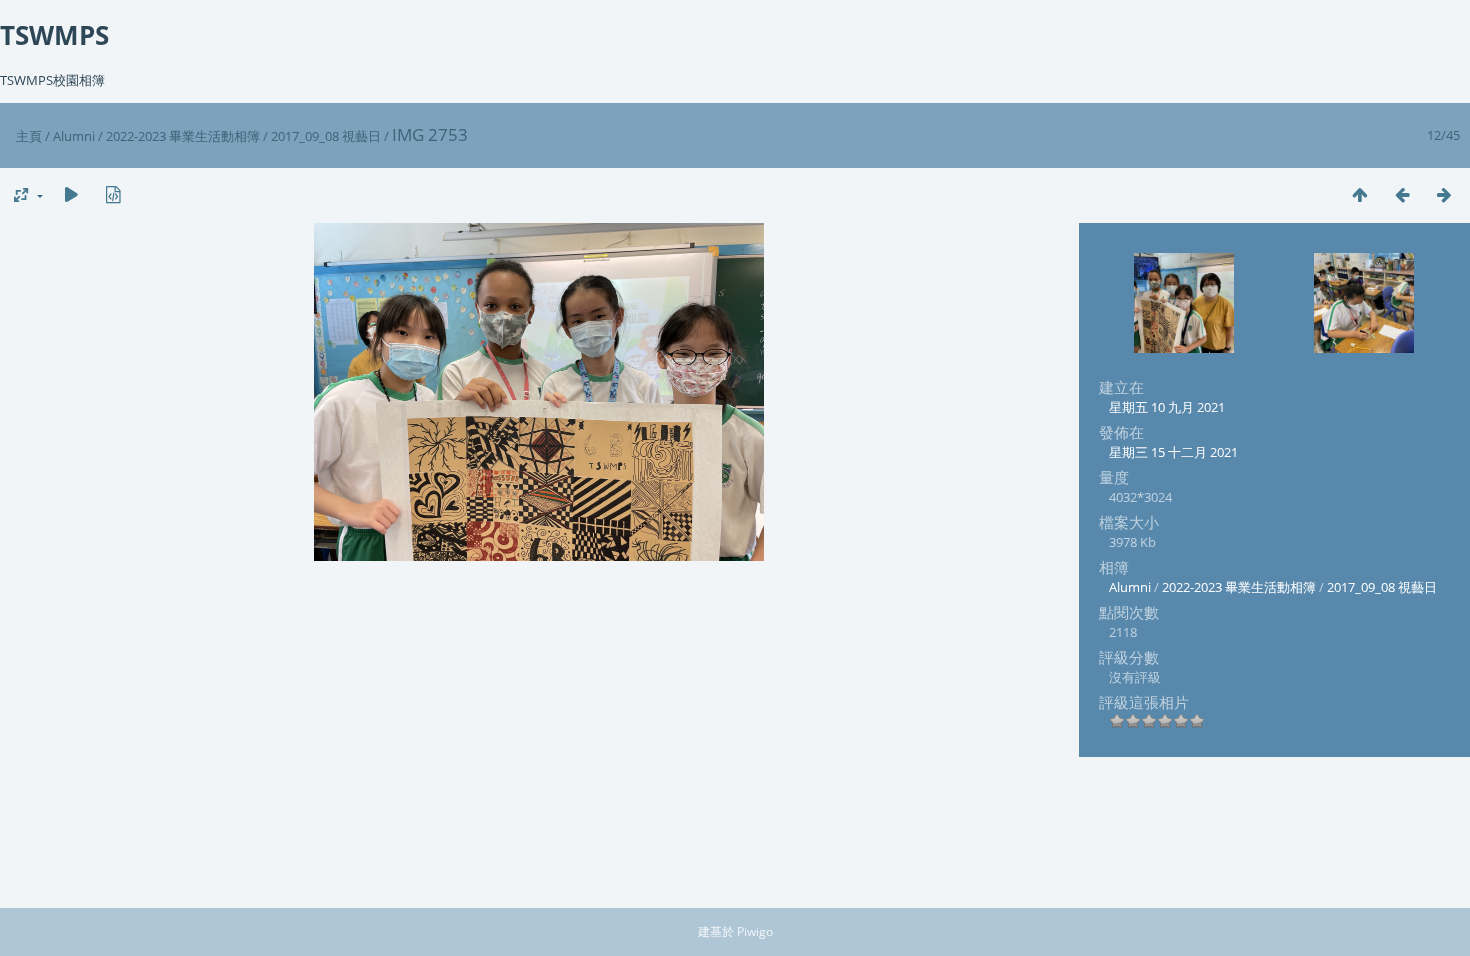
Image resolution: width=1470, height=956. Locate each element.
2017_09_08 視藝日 (326, 136)
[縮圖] (1360, 194)
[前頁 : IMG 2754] (1402, 194)
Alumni (74, 136)
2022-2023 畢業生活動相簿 (183, 136)
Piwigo (755, 931)
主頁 (29, 136)
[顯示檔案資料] (113, 194)
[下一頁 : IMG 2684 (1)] (1444, 194)
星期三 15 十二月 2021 (1173, 452)
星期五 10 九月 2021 (1167, 407)
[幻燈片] (71, 194)
